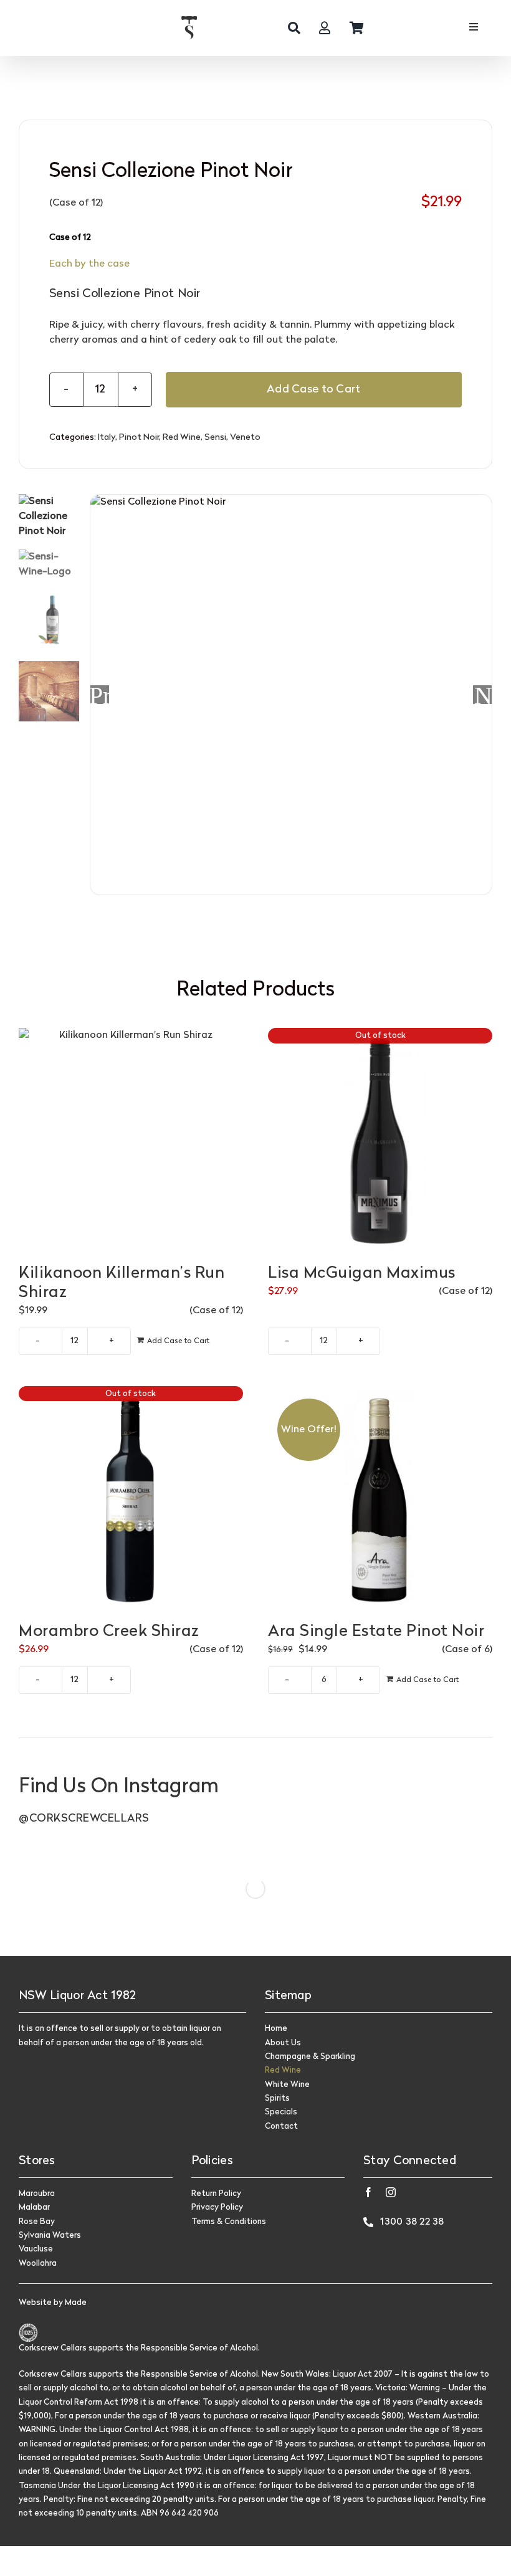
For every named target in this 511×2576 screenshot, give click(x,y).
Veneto (245, 438)
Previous (100, 695)
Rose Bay (37, 2222)
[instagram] (391, 2192)
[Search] (294, 28)
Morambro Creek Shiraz (109, 1632)
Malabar (34, 2208)
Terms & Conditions (229, 2222)
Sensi (215, 438)
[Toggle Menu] (473, 28)
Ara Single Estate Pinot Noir (376, 1632)
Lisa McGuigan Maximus (362, 1274)
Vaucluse (36, 2249)
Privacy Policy (217, 2208)
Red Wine (182, 438)
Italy (107, 438)
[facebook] (368, 2192)
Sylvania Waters (50, 2236)
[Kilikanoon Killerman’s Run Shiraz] (131, 1140)
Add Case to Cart (313, 390)
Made (76, 2303)
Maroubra (37, 2194)
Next (483, 695)
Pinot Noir (139, 438)
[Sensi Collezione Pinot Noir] (291, 695)
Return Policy (216, 2194)
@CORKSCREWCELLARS (84, 1819)
